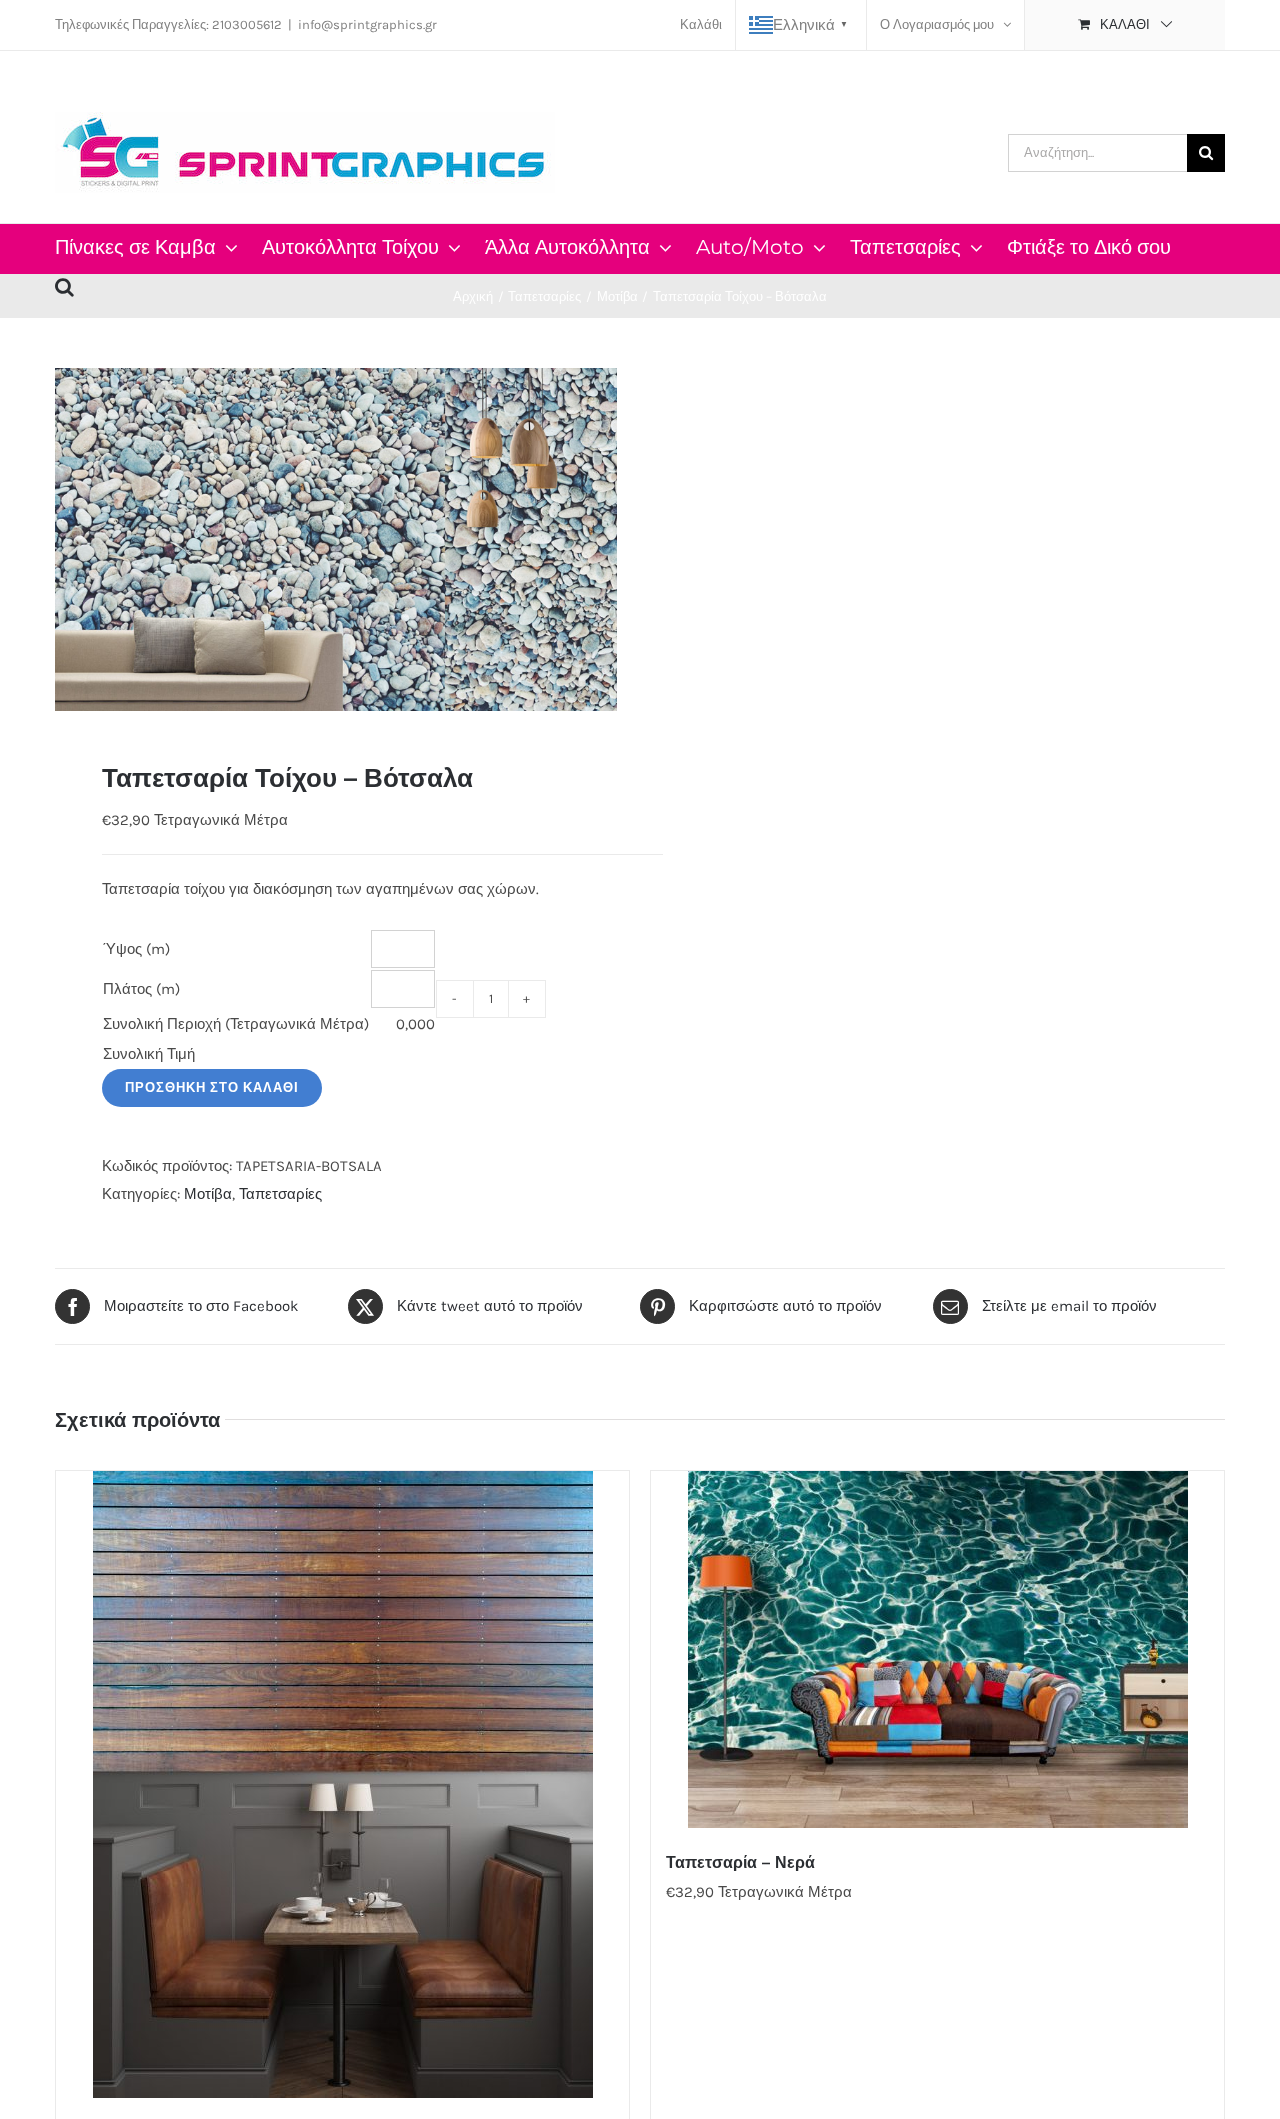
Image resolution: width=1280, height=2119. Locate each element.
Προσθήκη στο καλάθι (212, 1087)
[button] (64, 284)
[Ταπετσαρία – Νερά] (937, 1649)
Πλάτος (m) (141, 989)
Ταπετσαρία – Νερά (740, 1862)
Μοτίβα (208, 1194)
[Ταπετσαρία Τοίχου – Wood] (342, 1784)
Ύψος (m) (136, 949)
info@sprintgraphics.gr (367, 24)
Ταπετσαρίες (280, 1194)
